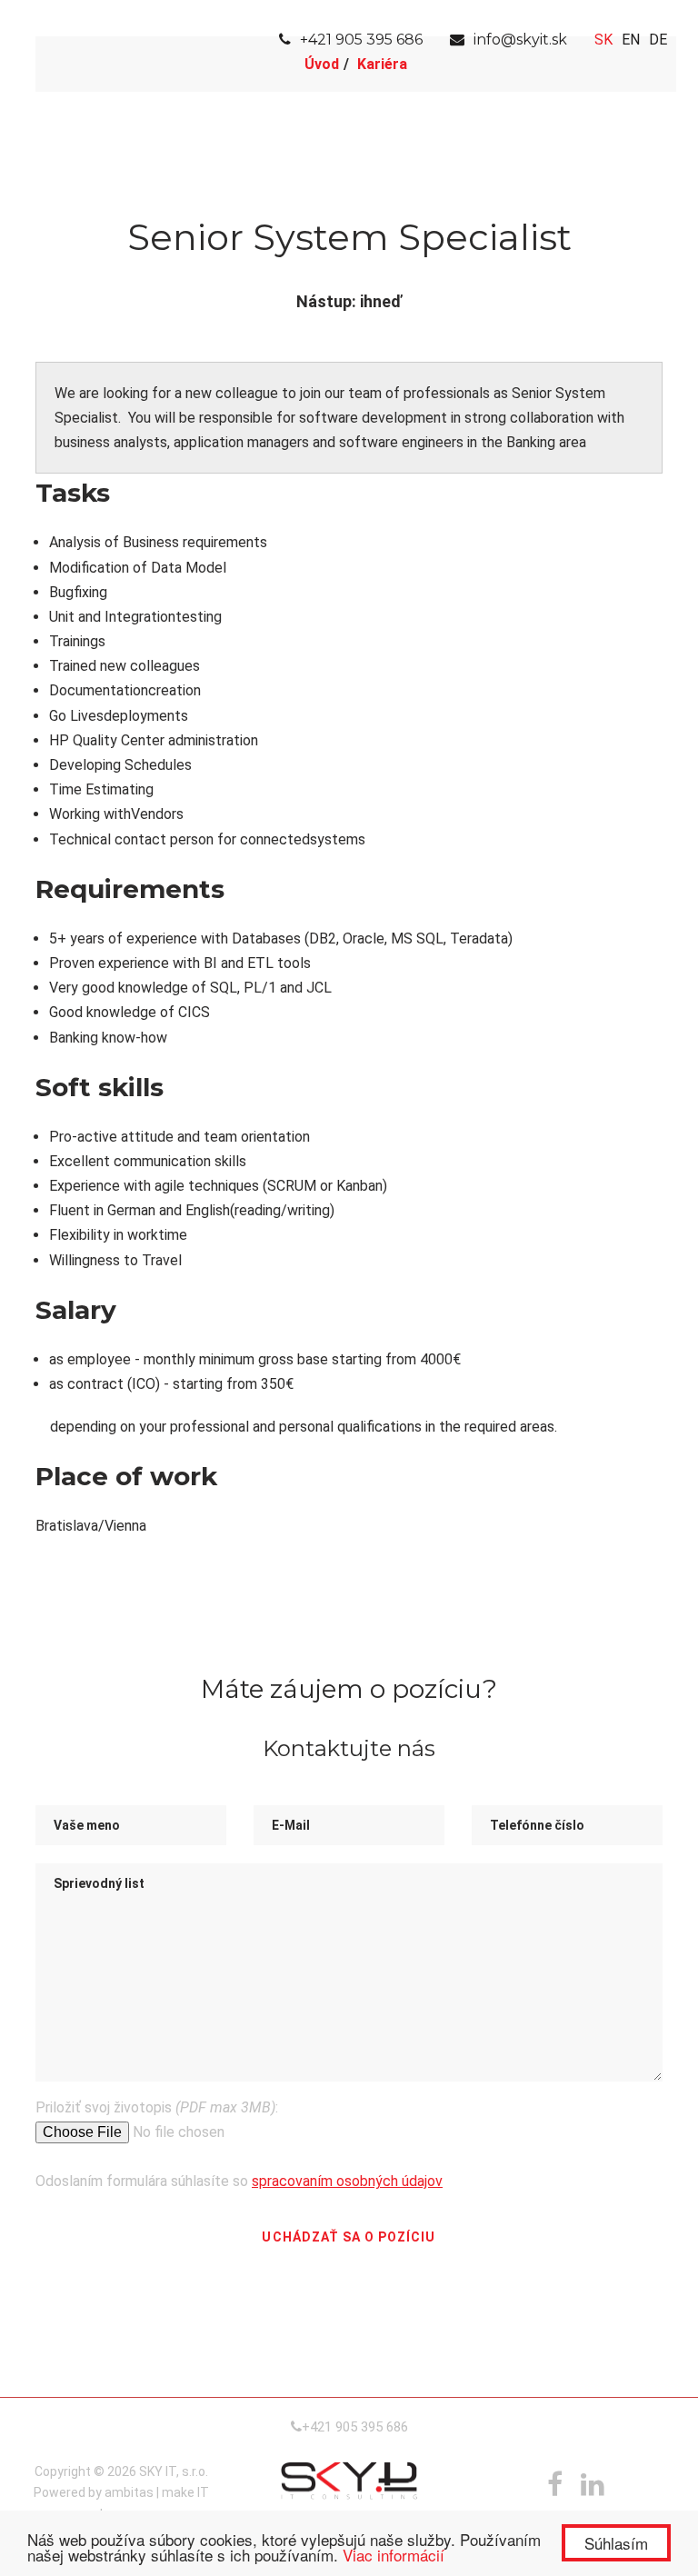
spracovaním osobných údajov (347, 2181)
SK (603, 40)
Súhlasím (616, 2543)
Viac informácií (394, 2555)
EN (631, 40)
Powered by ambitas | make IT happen (121, 2503)
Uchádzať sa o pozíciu (349, 2237)
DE (658, 40)
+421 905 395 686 (361, 40)
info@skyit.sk (520, 40)
